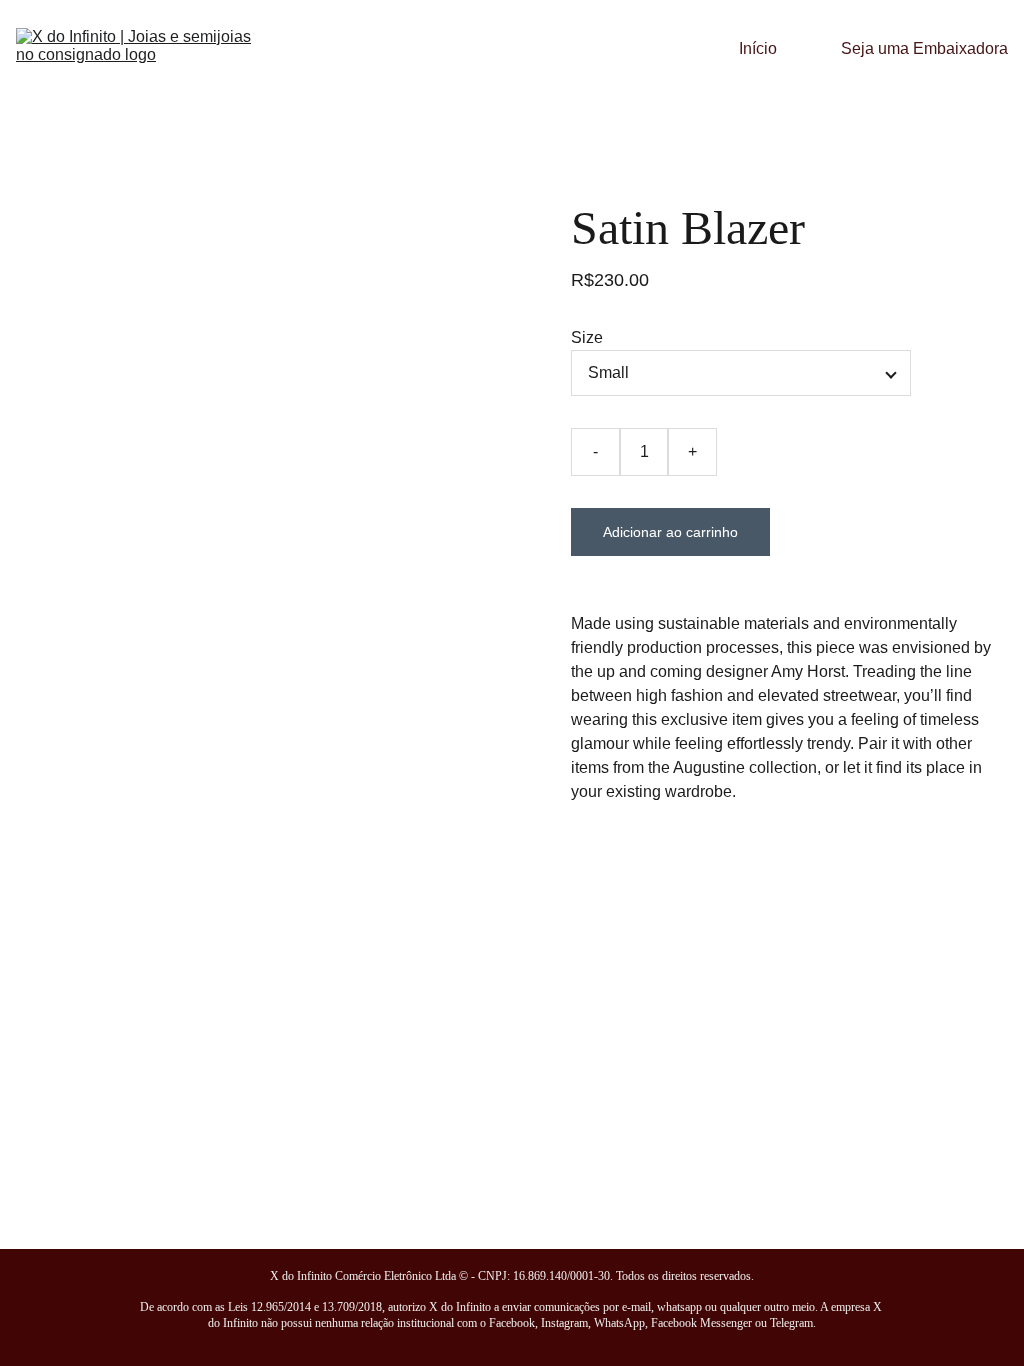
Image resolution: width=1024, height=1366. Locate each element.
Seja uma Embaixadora (924, 48)
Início (758, 48)
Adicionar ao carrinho (670, 532)
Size (587, 337)
